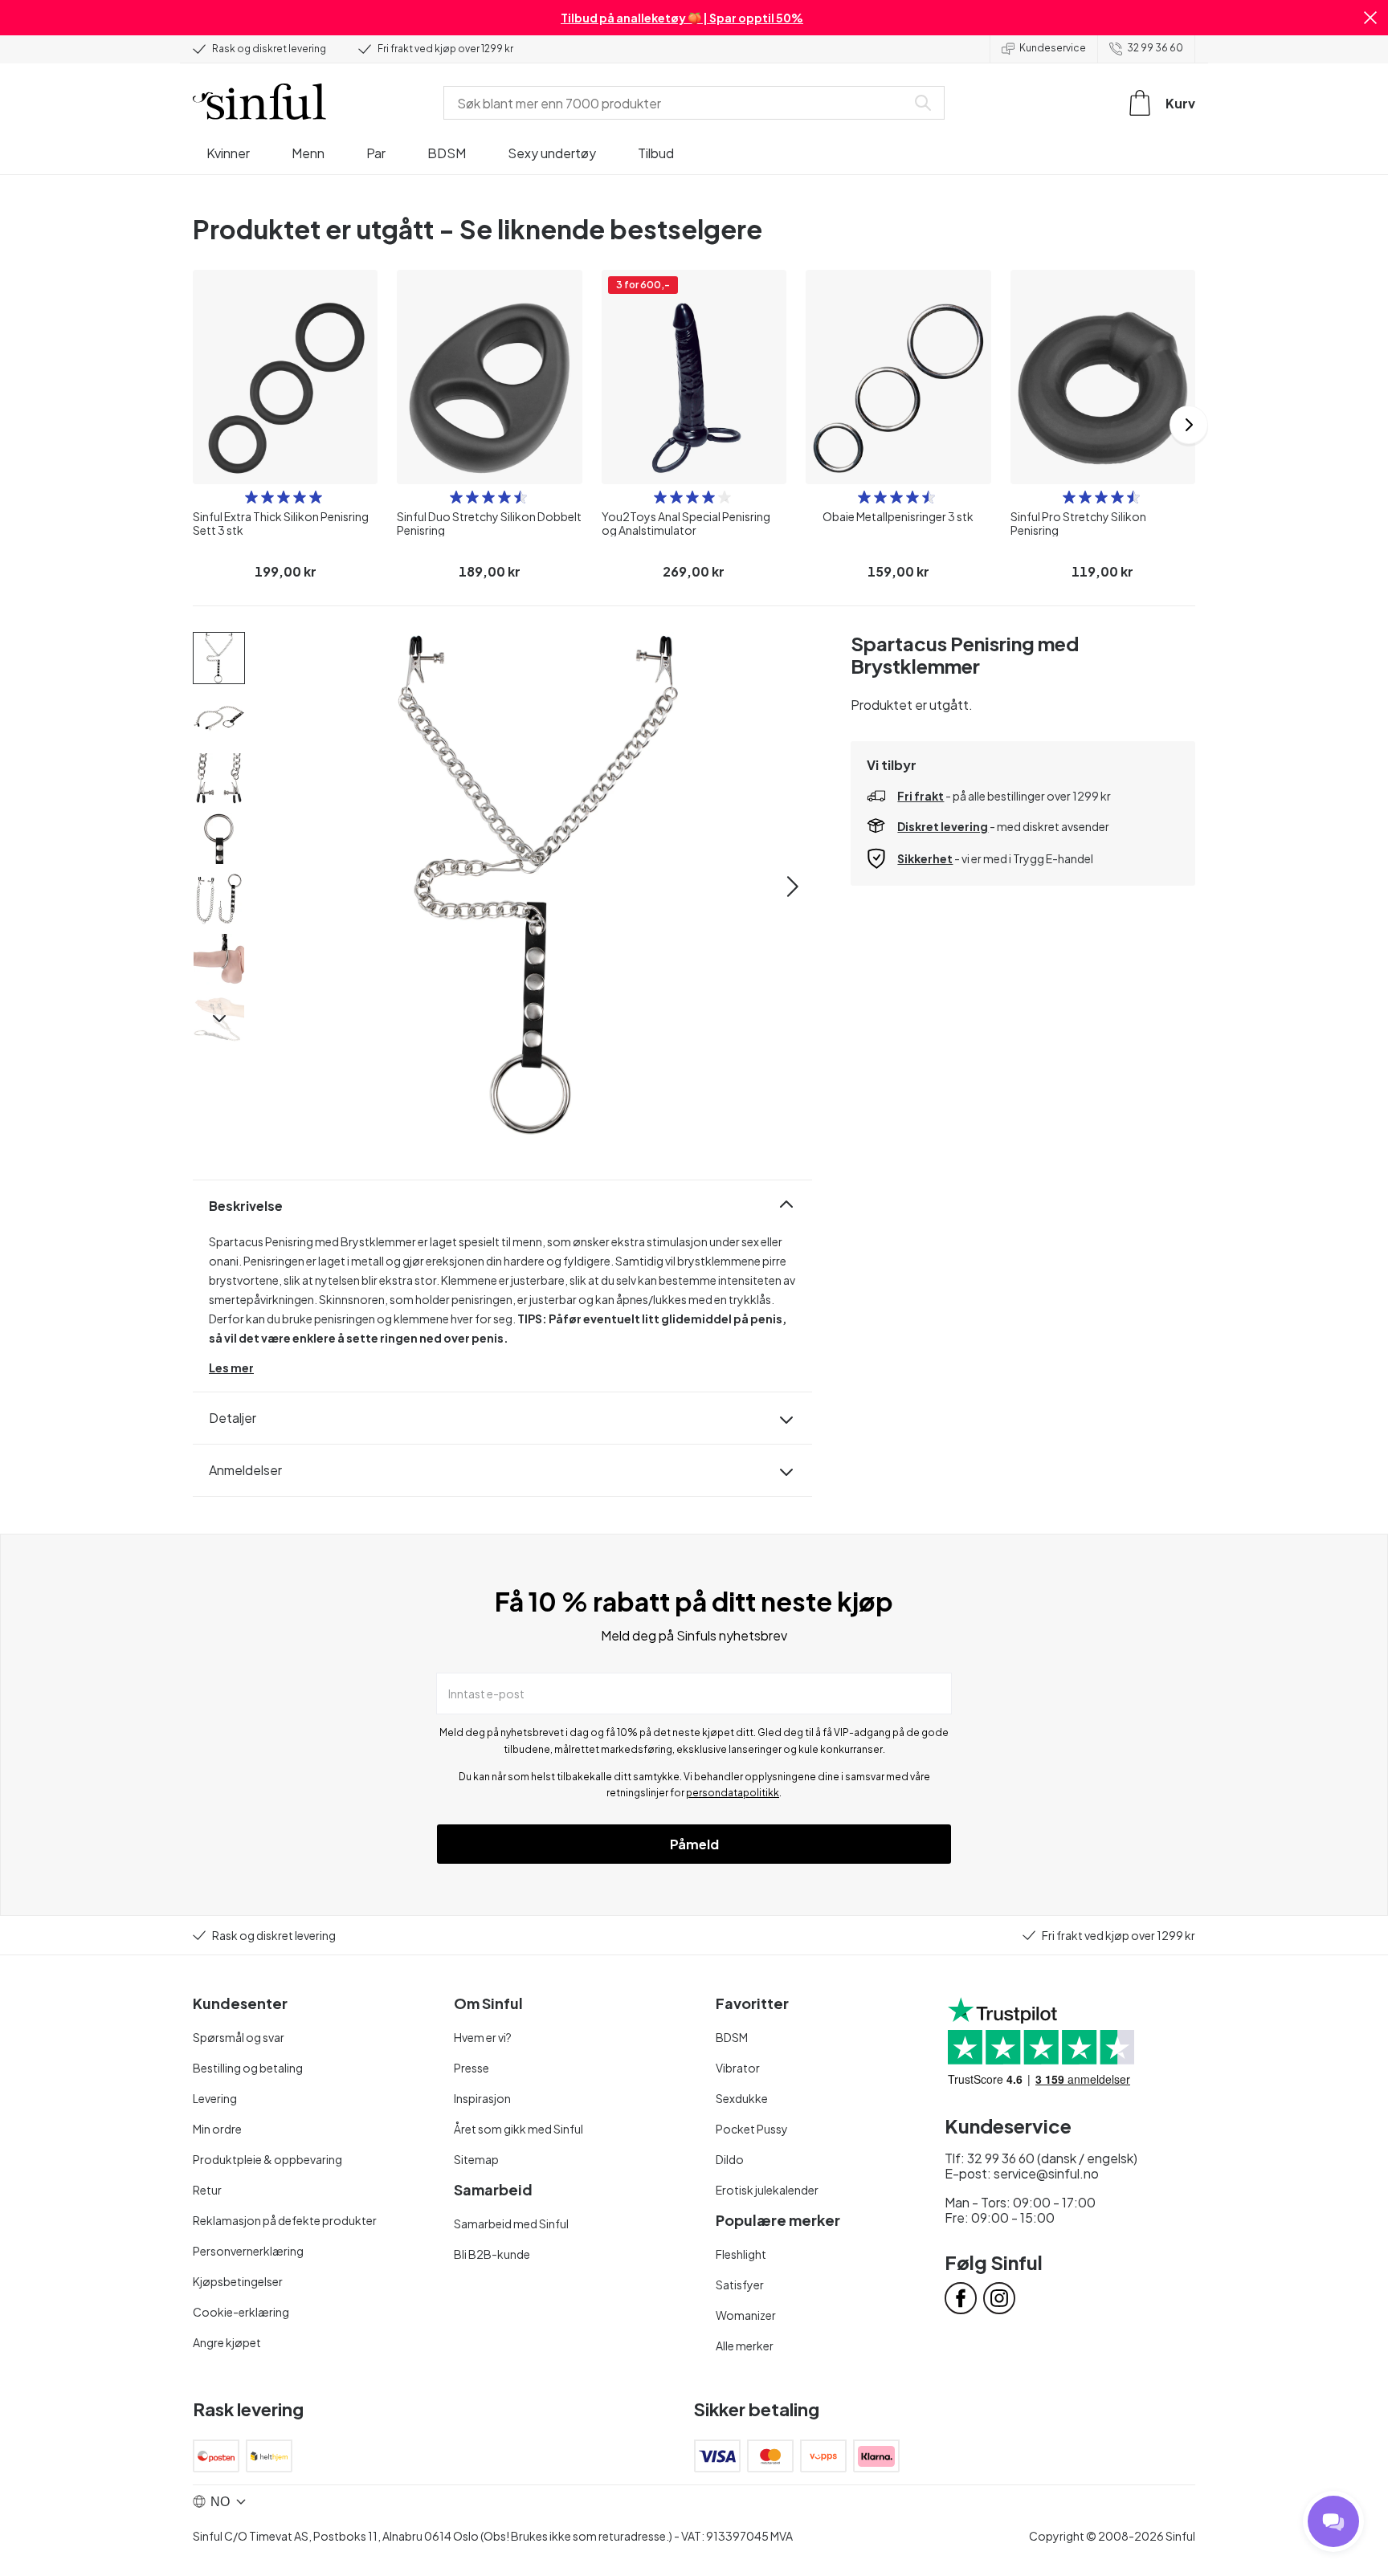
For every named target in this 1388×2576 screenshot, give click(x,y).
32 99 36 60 (1155, 48)
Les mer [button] (231, 1367)
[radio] (251, 497)
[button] (1370, 18)
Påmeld (694, 1844)
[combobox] (678, 103)
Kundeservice (1053, 48)
